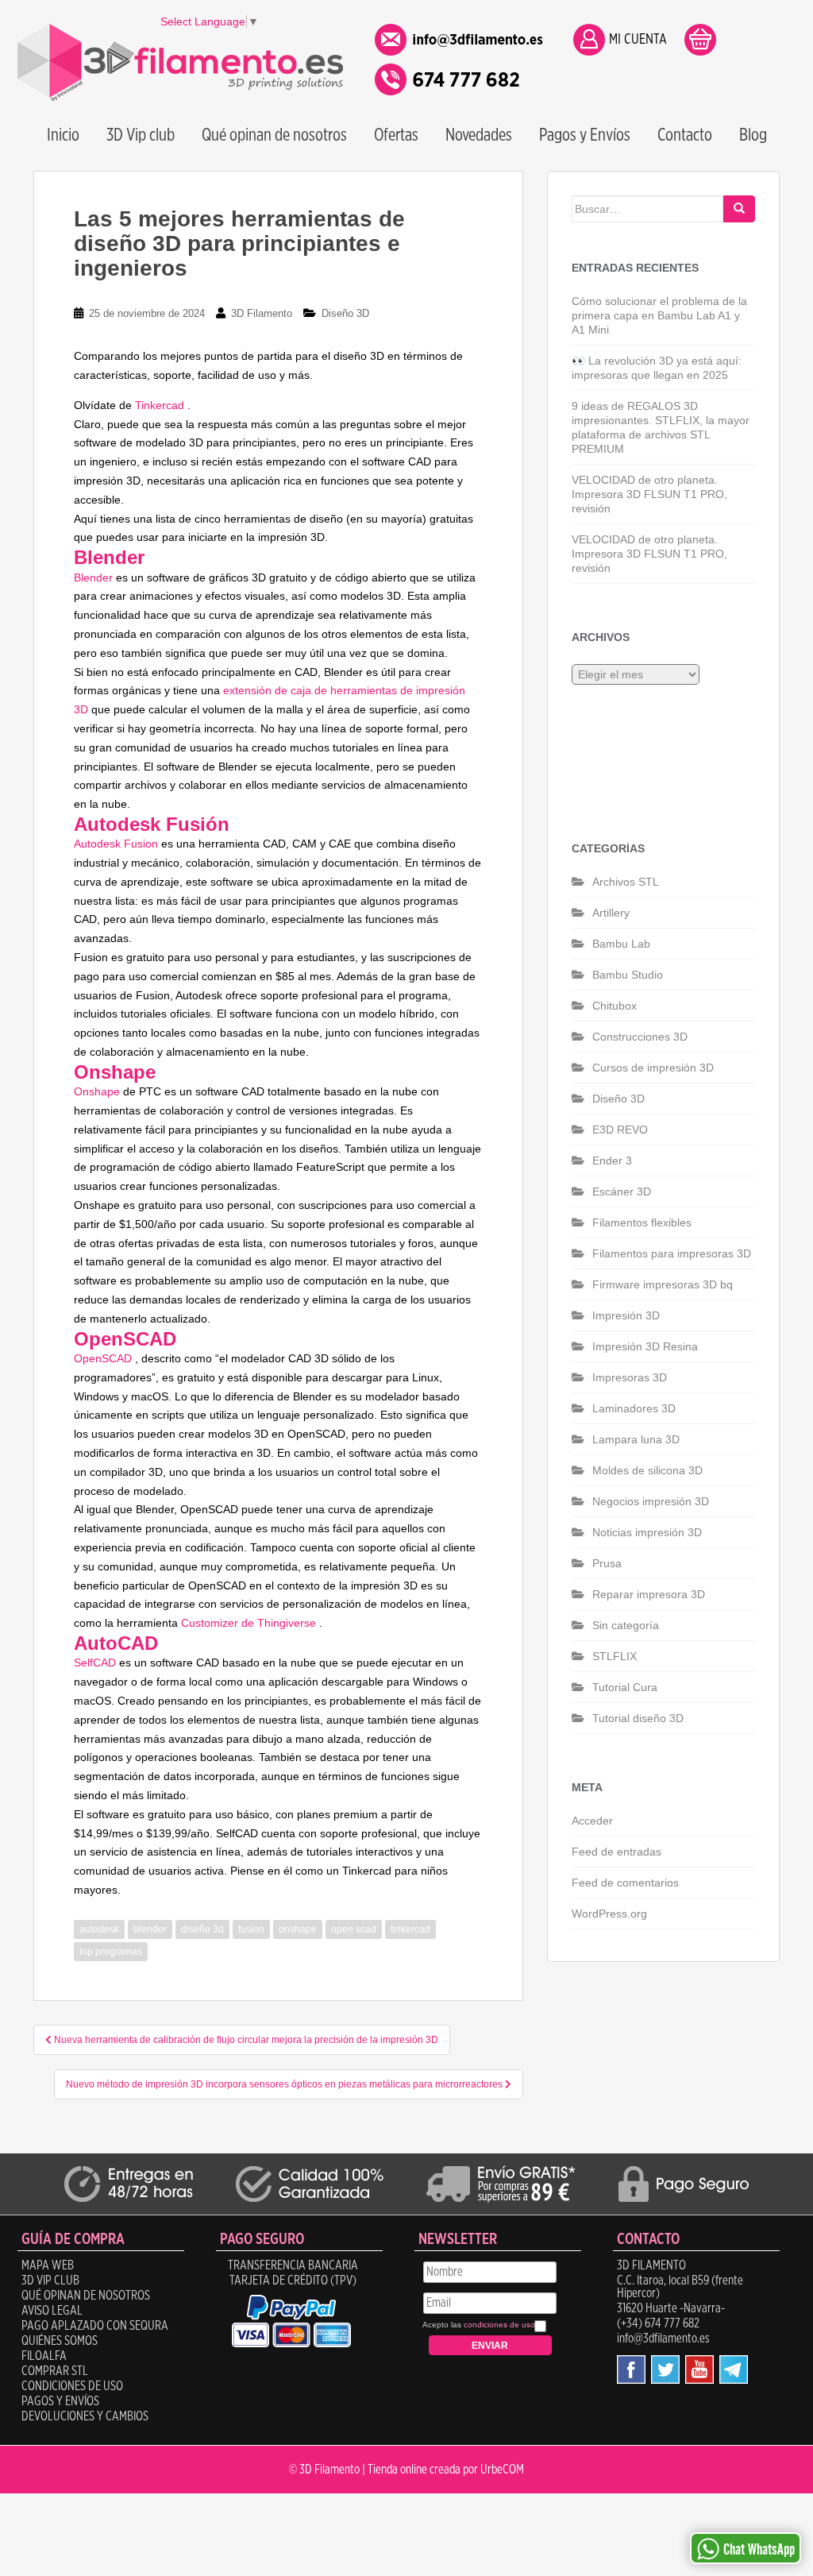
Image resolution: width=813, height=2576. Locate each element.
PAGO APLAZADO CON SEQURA (95, 2326)
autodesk (99, 1929)
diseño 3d (202, 1929)
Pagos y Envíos (585, 135)
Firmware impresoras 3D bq (663, 1284)
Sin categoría (626, 1625)
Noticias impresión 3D (647, 1532)
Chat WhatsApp (759, 2550)
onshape (298, 1929)
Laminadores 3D (634, 1408)
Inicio (63, 135)
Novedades (479, 135)
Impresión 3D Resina (645, 1346)
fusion (251, 1929)
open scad (354, 1929)
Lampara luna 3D (636, 1439)
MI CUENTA (638, 40)
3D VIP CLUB (50, 2281)
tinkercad (410, 1929)
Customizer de (219, 1623)
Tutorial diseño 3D (638, 1718)
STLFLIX (615, 1656)
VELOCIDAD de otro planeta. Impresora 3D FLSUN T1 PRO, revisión (649, 494)
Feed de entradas (616, 1852)
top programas (111, 1952)
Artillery (611, 913)
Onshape (97, 1091)
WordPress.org (609, 1914)
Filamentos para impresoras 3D (672, 1253)
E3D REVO (620, 1130)
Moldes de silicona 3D (647, 1470)
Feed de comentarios (625, 1883)
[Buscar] (739, 209)
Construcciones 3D (640, 1037)
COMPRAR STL (55, 2371)
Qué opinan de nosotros (274, 135)
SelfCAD (95, 1663)
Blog (753, 135)
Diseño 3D (345, 313)
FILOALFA (44, 2356)
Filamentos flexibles (642, 1222)
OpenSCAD (103, 1358)
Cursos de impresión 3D (653, 1068)
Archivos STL (626, 882)
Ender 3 (612, 1161)
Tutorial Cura (625, 1687)
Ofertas (396, 135)
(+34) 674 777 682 (658, 2323)
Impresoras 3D (630, 1377)
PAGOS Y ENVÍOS (60, 2401)
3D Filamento (262, 313)
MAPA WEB (48, 2265)
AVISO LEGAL (52, 2311)
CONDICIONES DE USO (72, 2386)
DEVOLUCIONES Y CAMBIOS (85, 2416)
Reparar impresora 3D (649, 1594)
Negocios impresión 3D (651, 1501)
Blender (93, 577)
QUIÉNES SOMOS (60, 2341)
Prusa (607, 1563)
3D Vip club (141, 135)
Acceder (592, 1821)
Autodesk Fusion (116, 844)
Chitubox (615, 1006)
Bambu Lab (621, 944)
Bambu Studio (628, 975)
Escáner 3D (622, 1191)
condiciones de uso (499, 2325)
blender (150, 1929)
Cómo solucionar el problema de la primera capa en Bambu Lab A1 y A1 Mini (659, 315)
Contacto (685, 135)
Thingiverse (287, 1623)
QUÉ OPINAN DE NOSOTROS (86, 2296)
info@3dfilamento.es (663, 2338)
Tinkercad (160, 405)
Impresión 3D (626, 1315)
